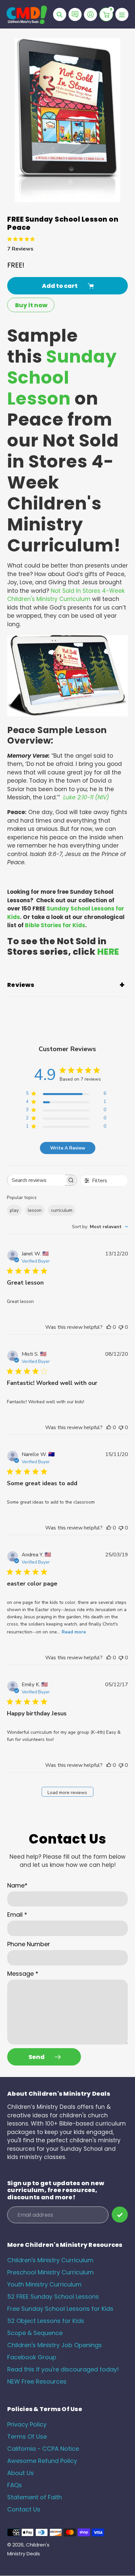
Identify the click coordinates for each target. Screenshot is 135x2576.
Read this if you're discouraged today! (63, 2369)
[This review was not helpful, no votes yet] (121, 1327)
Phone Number (29, 1944)
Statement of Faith (35, 2497)
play (14, 1210)
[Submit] (120, 2215)
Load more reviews (67, 1793)
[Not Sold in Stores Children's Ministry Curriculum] (67, 714)
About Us (20, 2473)
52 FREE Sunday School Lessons (53, 2296)
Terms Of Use (27, 2436)
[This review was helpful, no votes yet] (109, 1327)
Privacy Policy (27, 2424)
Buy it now (31, 305)
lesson (35, 1210)
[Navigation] (122, 14)
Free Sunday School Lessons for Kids (60, 2309)
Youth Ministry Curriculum (44, 2284)
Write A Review (68, 1148)
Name (17, 1885)
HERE (108, 952)
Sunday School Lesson (62, 378)
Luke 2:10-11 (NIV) (86, 797)
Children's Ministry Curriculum (50, 2260)
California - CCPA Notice (43, 2449)
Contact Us (24, 2509)
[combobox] (100, 1227)
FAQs (15, 2485)
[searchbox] (36, 1180)
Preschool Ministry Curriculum (50, 2272)
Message (23, 1974)
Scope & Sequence (35, 2333)
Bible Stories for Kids (55, 925)
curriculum (62, 1210)
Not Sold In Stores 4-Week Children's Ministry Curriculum (66, 595)
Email (17, 1915)
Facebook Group (32, 2357)
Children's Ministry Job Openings (55, 2345)
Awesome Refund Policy (42, 2461)
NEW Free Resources (37, 2381)
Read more (74, 1632)
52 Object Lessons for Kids (46, 2321)
